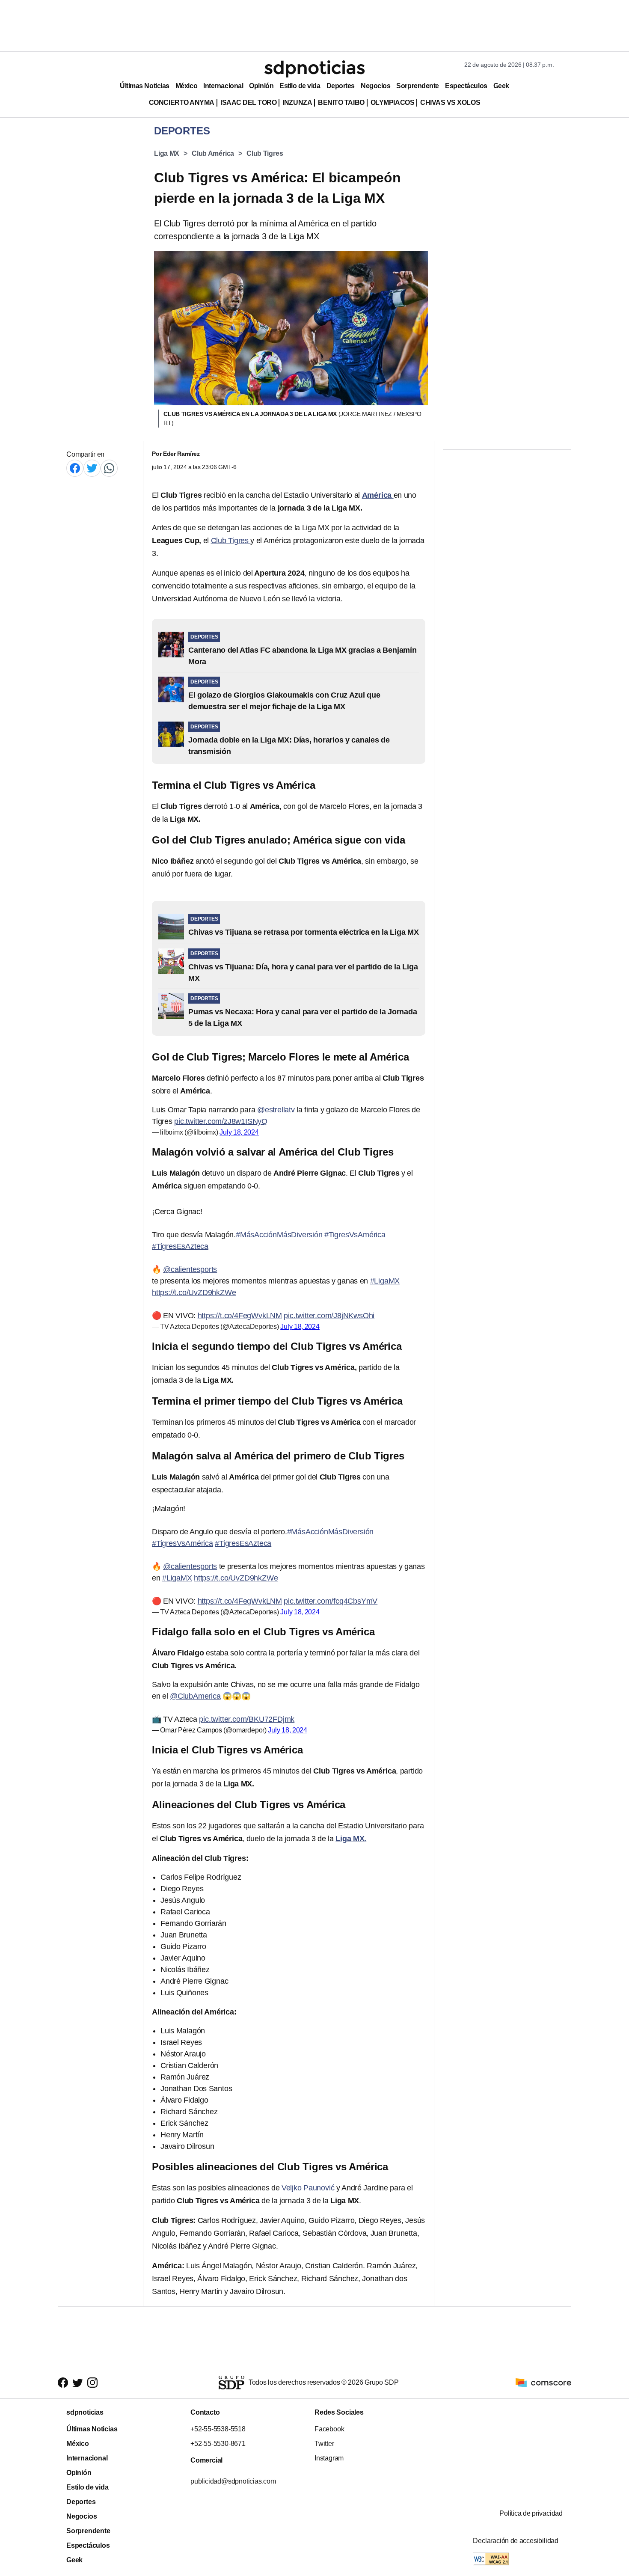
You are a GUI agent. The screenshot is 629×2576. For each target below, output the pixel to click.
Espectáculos (466, 86)
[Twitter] (92, 468)
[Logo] (314, 69)
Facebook (329, 2429)
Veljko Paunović (308, 2188)
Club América (213, 153)
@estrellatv (276, 1110)
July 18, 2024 (239, 1132)
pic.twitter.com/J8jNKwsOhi (329, 1316)
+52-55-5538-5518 (218, 2429)
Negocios (375, 86)
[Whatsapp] (109, 468)
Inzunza (297, 103)
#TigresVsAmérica (355, 1235)
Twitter (324, 2444)
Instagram (329, 2458)
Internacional (223, 86)
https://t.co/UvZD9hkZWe (194, 1292)
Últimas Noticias (145, 86)
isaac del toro (248, 103)
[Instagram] (92, 2383)
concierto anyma (182, 103)
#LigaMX (385, 1281)
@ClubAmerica (195, 1696)
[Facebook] (75, 468)
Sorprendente (418, 86)
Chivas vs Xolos (450, 103)
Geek (501, 86)
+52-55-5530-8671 (218, 2444)
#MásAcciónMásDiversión (279, 1235)
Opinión (261, 86)
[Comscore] (543, 2382)
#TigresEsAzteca (180, 1246)
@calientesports (190, 1269)
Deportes (341, 86)
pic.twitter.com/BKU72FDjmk (247, 1719)
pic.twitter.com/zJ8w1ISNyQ (221, 1121)
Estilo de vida (300, 86)
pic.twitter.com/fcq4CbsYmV (331, 1601)
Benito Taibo (341, 103)
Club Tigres (265, 153)
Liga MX (167, 153)
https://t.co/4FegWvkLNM (240, 1316)
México (186, 86)
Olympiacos (393, 103)
